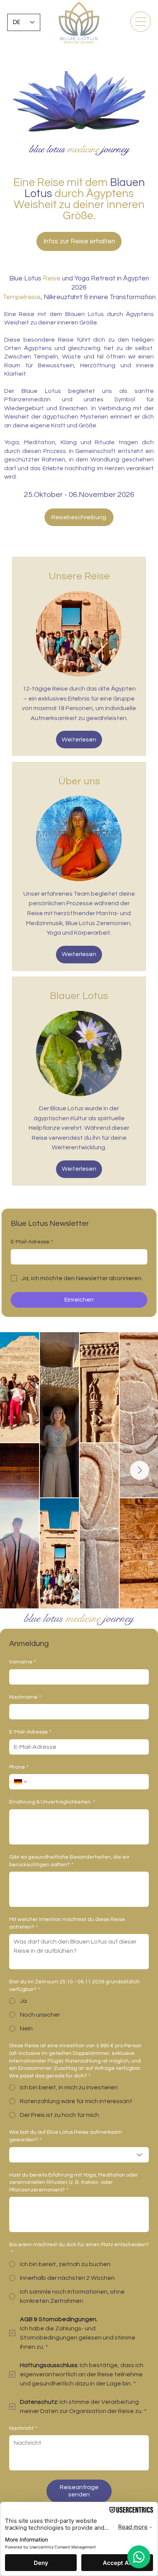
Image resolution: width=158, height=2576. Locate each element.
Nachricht (23, 2428)
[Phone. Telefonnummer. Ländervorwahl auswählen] (21, 1782)
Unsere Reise (79, 576)
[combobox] (79, 2155)
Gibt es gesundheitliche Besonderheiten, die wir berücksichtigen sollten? (69, 1861)
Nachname (25, 1697)
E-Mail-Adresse (32, 1242)
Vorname (23, 1662)
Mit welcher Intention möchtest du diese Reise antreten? (67, 1923)
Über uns (79, 781)
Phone (19, 1767)
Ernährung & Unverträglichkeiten (52, 1802)
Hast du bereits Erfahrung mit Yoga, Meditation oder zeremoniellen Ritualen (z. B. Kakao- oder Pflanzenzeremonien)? (74, 2183)
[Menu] (141, 22)
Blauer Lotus (79, 996)
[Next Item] (140, 1470)
